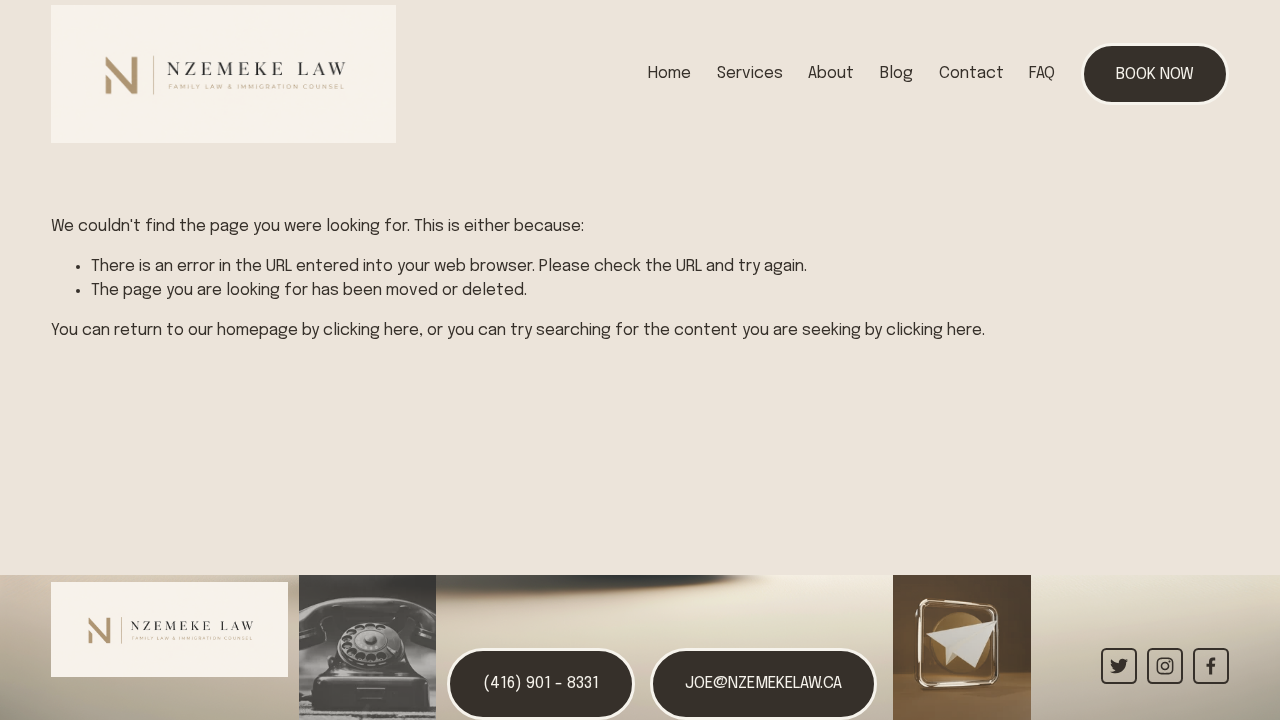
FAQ (1042, 73)
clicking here (371, 330)
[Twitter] (1119, 666)
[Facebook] (1211, 666)
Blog (896, 73)
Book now (1155, 74)
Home (669, 73)
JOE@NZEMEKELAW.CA (763, 683)
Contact (971, 73)
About (831, 73)
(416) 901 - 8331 (541, 683)
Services (750, 73)
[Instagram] (1165, 666)
